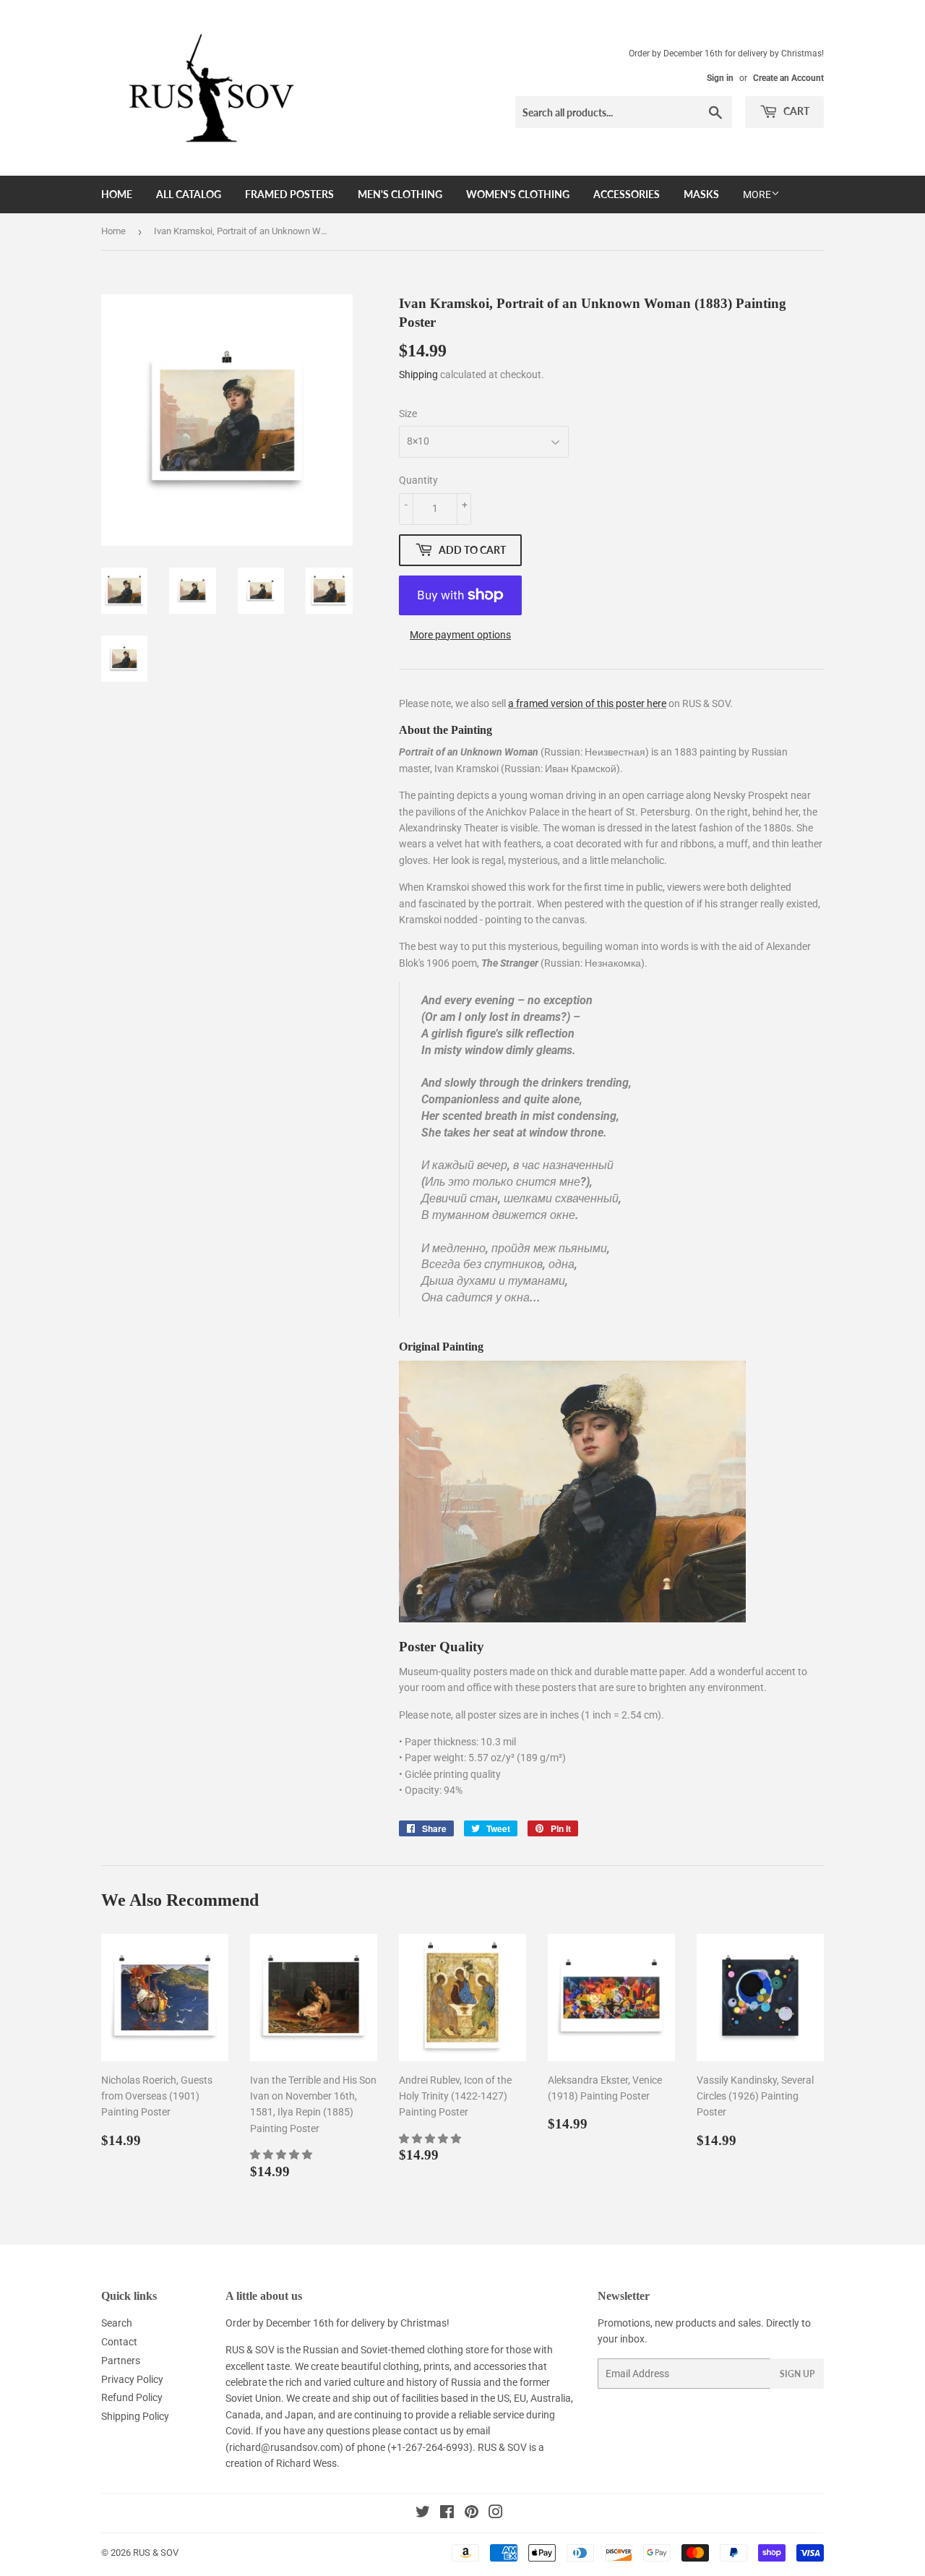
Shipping (418, 375)
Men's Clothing (400, 194)
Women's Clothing (518, 194)
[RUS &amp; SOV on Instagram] (496, 2514)
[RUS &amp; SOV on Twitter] (423, 2514)
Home (117, 194)
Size (408, 414)
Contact (119, 2342)
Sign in (720, 78)
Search (117, 2323)
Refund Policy (132, 2397)
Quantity (418, 480)
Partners (121, 2361)
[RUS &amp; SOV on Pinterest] (472, 2514)
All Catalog (189, 194)
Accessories (627, 194)
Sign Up (797, 2374)
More (757, 194)
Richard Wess (306, 2463)
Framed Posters (289, 194)
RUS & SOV (156, 2553)
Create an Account (788, 78)
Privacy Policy (132, 2379)
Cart (795, 111)
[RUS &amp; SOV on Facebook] (447, 2514)
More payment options (460, 635)
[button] (282, 2154)
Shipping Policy (135, 2416)
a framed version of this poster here (587, 703)
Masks (701, 194)
